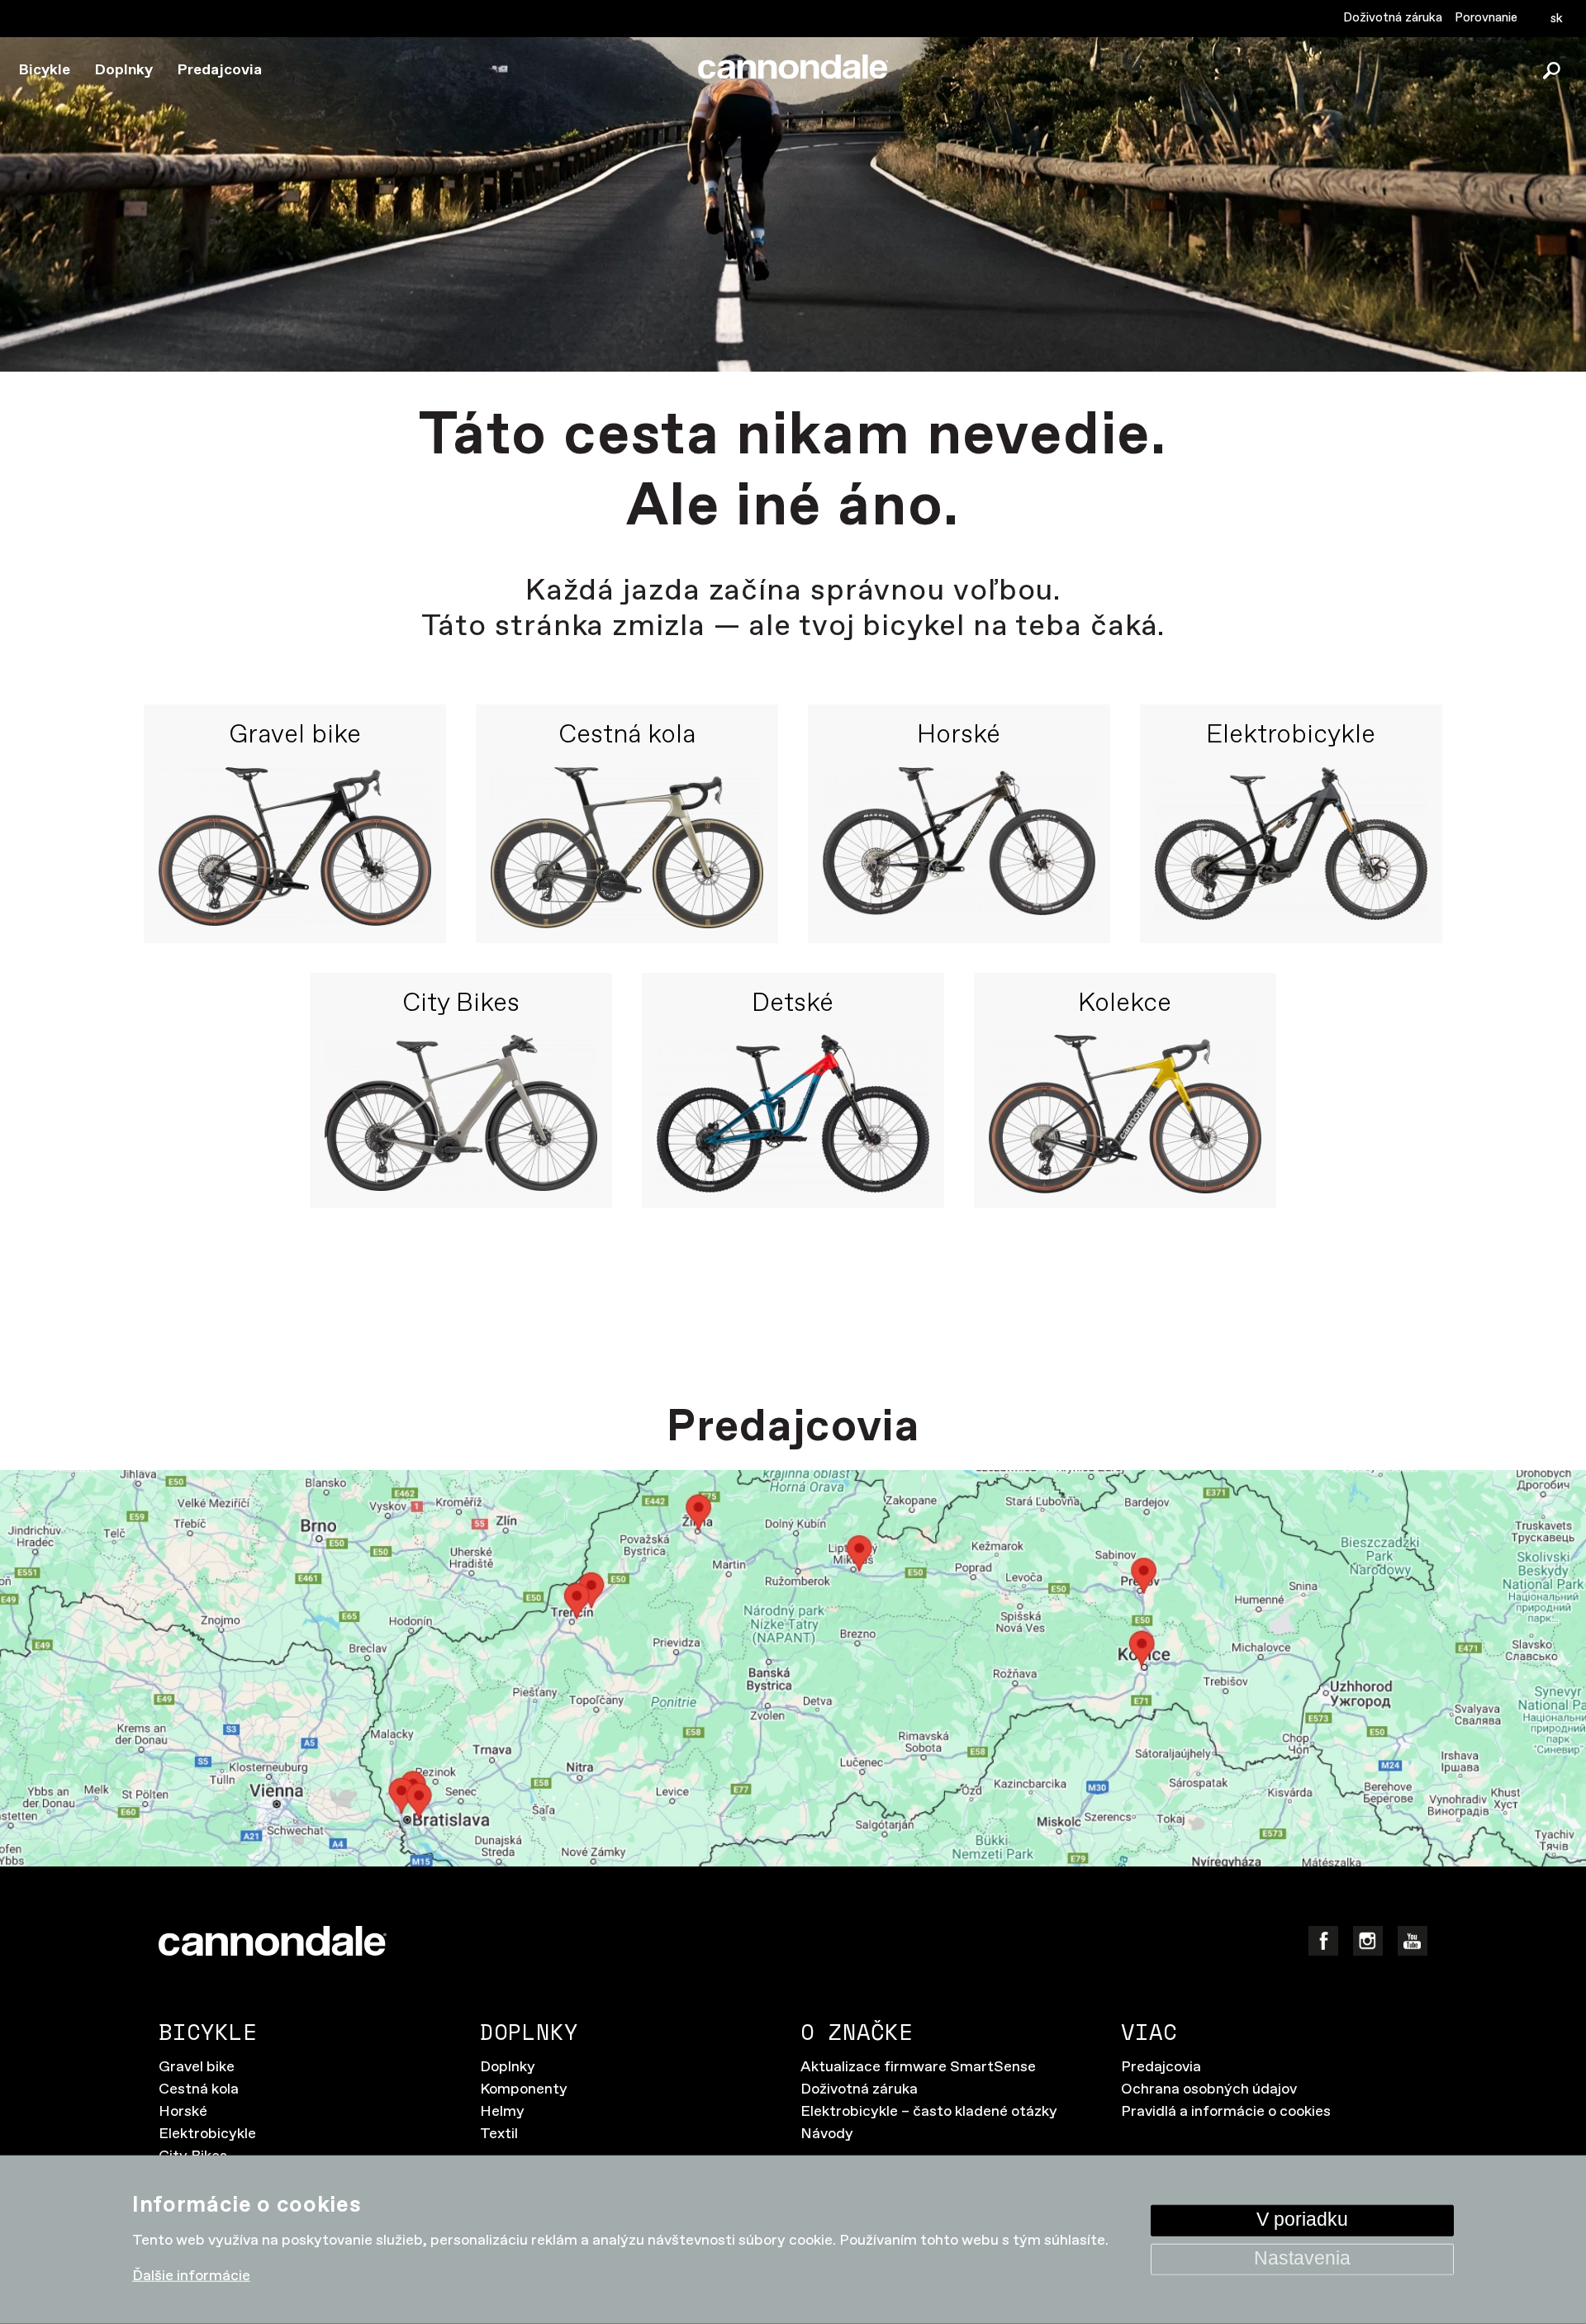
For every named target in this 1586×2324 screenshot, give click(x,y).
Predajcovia (220, 70)
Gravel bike (295, 736)
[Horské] (959, 848)
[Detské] (793, 1114)
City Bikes (461, 1004)
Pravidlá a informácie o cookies (1226, 2112)
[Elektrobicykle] (1291, 848)
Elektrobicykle (1291, 736)
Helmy (502, 2112)
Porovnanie (1486, 18)
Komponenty (524, 2089)
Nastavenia (1302, 2258)
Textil (499, 2134)
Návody (827, 2134)
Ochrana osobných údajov (1209, 2089)
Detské (793, 1004)
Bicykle (45, 70)
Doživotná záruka (1393, 18)
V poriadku (1302, 2220)
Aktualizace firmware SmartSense (918, 2067)
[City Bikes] (461, 1114)
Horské (959, 736)
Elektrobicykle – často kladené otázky (929, 2112)
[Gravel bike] (295, 848)
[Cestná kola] (627, 848)
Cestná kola (627, 736)
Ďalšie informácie (191, 2276)
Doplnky (124, 70)
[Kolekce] (1125, 1114)
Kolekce (1125, 1004)
